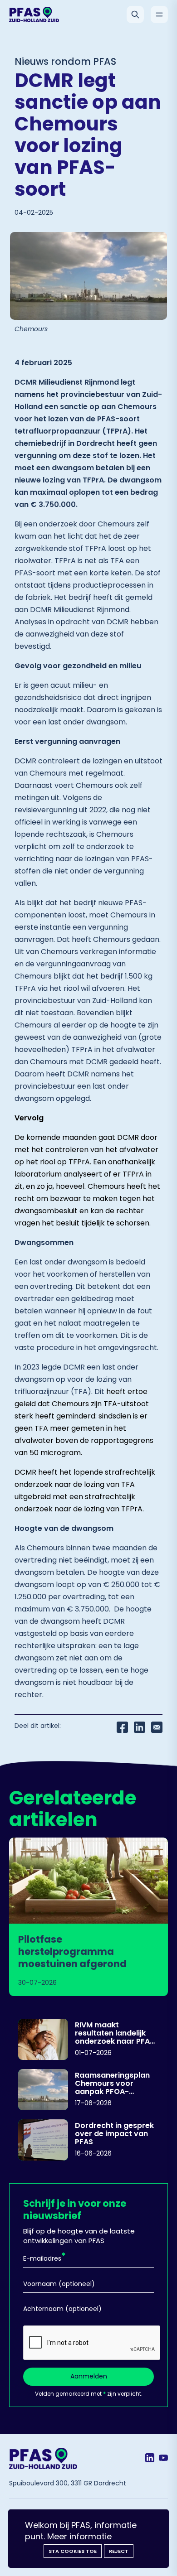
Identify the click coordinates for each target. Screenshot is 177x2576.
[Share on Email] (157, 1727)
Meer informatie (79, 2536)
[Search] (135, 14)
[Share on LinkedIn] (140, 1727)
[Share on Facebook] (122, 1727)
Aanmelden (89, 2376)
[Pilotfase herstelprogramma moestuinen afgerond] (88, 1917)
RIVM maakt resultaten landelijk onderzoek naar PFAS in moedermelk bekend (115, 2033)
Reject (119, 2551)
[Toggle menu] (159, 14)
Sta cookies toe (73, 2551)
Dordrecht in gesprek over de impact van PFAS (114, 2133)
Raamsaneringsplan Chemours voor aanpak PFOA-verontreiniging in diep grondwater (117, 2083)
